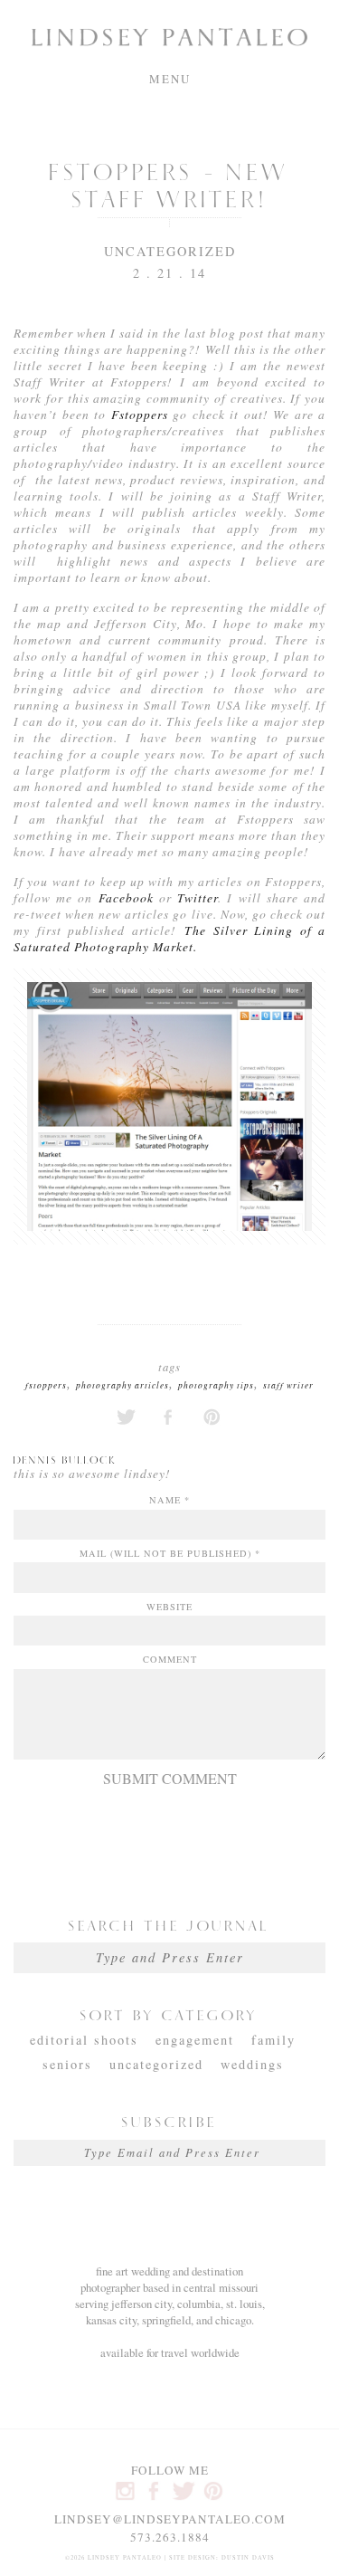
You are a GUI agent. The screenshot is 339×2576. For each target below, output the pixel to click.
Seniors (67, 2064)
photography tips (216, 1385)
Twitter (198, 897)
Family (273, 2040)
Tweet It (126, 1417)
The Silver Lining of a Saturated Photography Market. (169, 938)
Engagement (195, 2040)
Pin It (213, 1417)
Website (169, 1607)
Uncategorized (170, 251)
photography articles (122, 1385)
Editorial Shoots (84, 2040)
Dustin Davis (248, 2557)
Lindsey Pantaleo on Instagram (126, 2491)
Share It (169, 1417)
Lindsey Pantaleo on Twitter (184, 2491)
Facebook (129, 897)
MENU (170, 79)
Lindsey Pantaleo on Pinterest (213, 2491)
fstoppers (46, 1385)
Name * (169, 1500)
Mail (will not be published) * (170, 1553)
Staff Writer (288, 1385)
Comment (170, 1659)
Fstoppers (139, 414)
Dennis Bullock (65, 1459)
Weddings (252, 2064)
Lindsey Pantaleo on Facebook (155, 2491)
